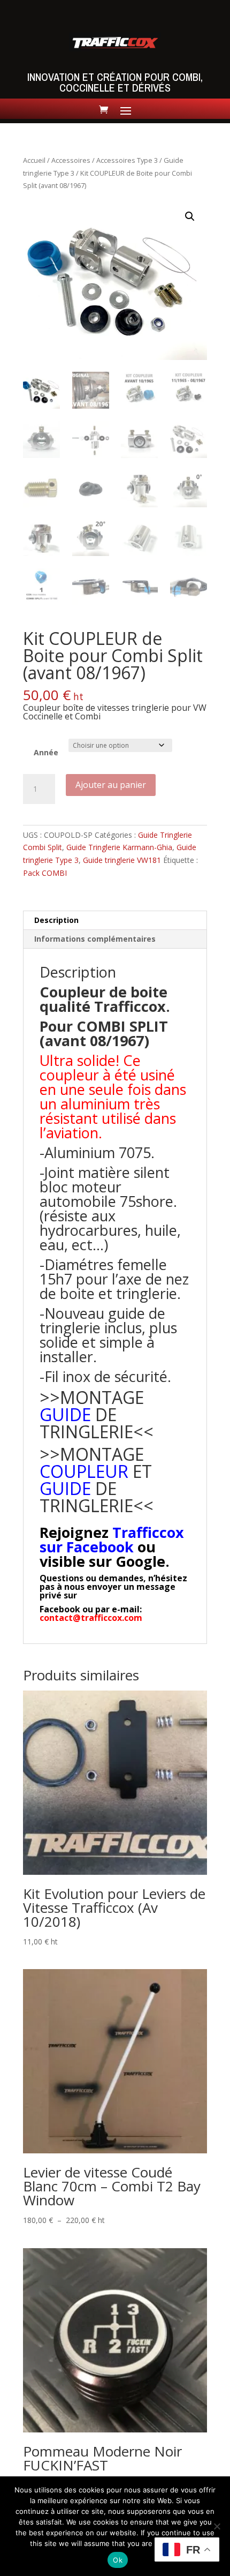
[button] (190, 216)
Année (46, 752)
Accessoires (71, 160)
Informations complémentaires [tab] (95, 939)
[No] (217, 2526)
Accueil (34, 160)
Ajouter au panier (111, 785)
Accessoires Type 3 (127, 160)
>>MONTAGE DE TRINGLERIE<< (97, 1414)
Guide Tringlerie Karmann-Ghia (119, 847)
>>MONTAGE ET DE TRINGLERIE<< (97, 1480)
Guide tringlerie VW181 (122, 860)
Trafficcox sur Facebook (112, 1539)
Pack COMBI (45, 873)
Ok (118, 2560)
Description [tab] (56, 920)
